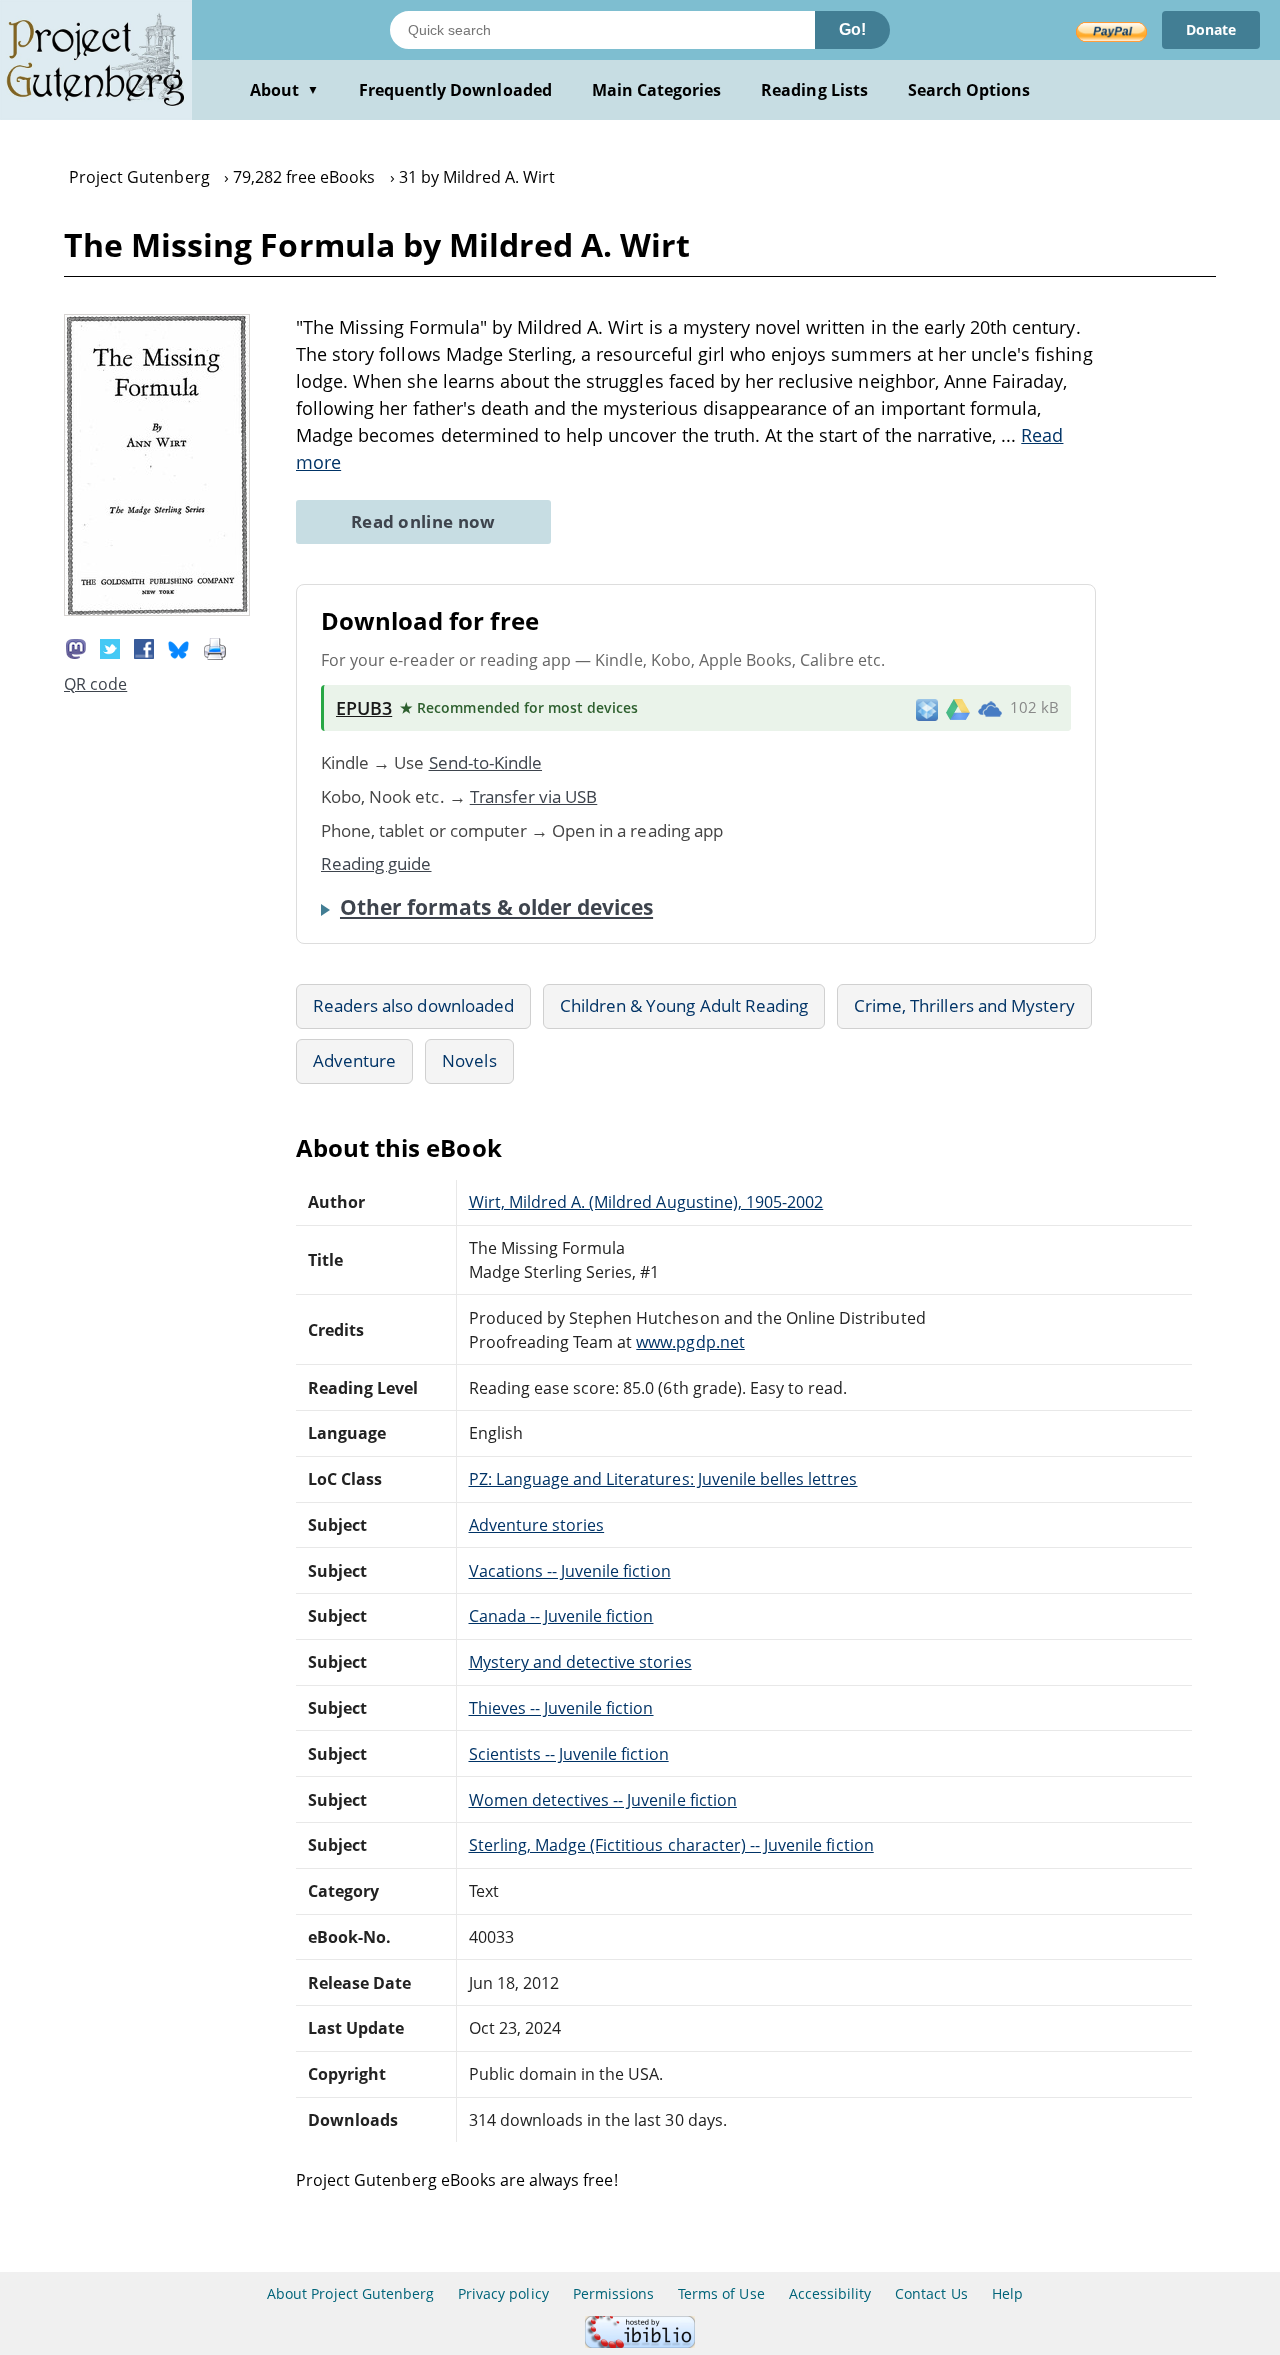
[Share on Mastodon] (76, 647)
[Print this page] (215, 647)
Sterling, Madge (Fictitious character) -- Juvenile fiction (671, 1845)
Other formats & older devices (496, 907)
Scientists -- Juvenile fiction (569, 1754)
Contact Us (931, 2293)
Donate (1211, 29)
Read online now (423, 521)
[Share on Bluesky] (179, 647)
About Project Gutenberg (350, 2293)
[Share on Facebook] (144, 647)
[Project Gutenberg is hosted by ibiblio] (640, 2342)
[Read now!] (157, 610)
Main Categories (657, 90)
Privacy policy (503, 2293)
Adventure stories (537, 1525)
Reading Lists (814, 90)
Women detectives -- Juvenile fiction (603, 1800)
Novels (469, 1060)
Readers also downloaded (413, 1005)
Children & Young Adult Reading (684, 1005)
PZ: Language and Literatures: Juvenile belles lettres (663, 1479)
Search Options (969, 90)
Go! (852, 29)
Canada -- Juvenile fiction (561, 1616)
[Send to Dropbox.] (927, 708)
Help (1007, 2293)
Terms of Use (721, 2293)
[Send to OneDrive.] (990, 708)
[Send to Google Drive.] (958, 708)
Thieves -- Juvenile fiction (561, 1708)
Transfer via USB (534, 796)
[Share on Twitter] (110, 647)
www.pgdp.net (690, 1342)
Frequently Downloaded (455, 90)
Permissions (613, 2293)
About (284, 90)
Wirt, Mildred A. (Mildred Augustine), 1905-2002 (646, 1202)
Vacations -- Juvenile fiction (570, 1571)
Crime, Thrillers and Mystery (964, 1005)
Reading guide (376, 863)
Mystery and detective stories (580, 1662)
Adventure (354, 1060)
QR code (95, 684)
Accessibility (830, 2293)
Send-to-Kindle (486, 762)
